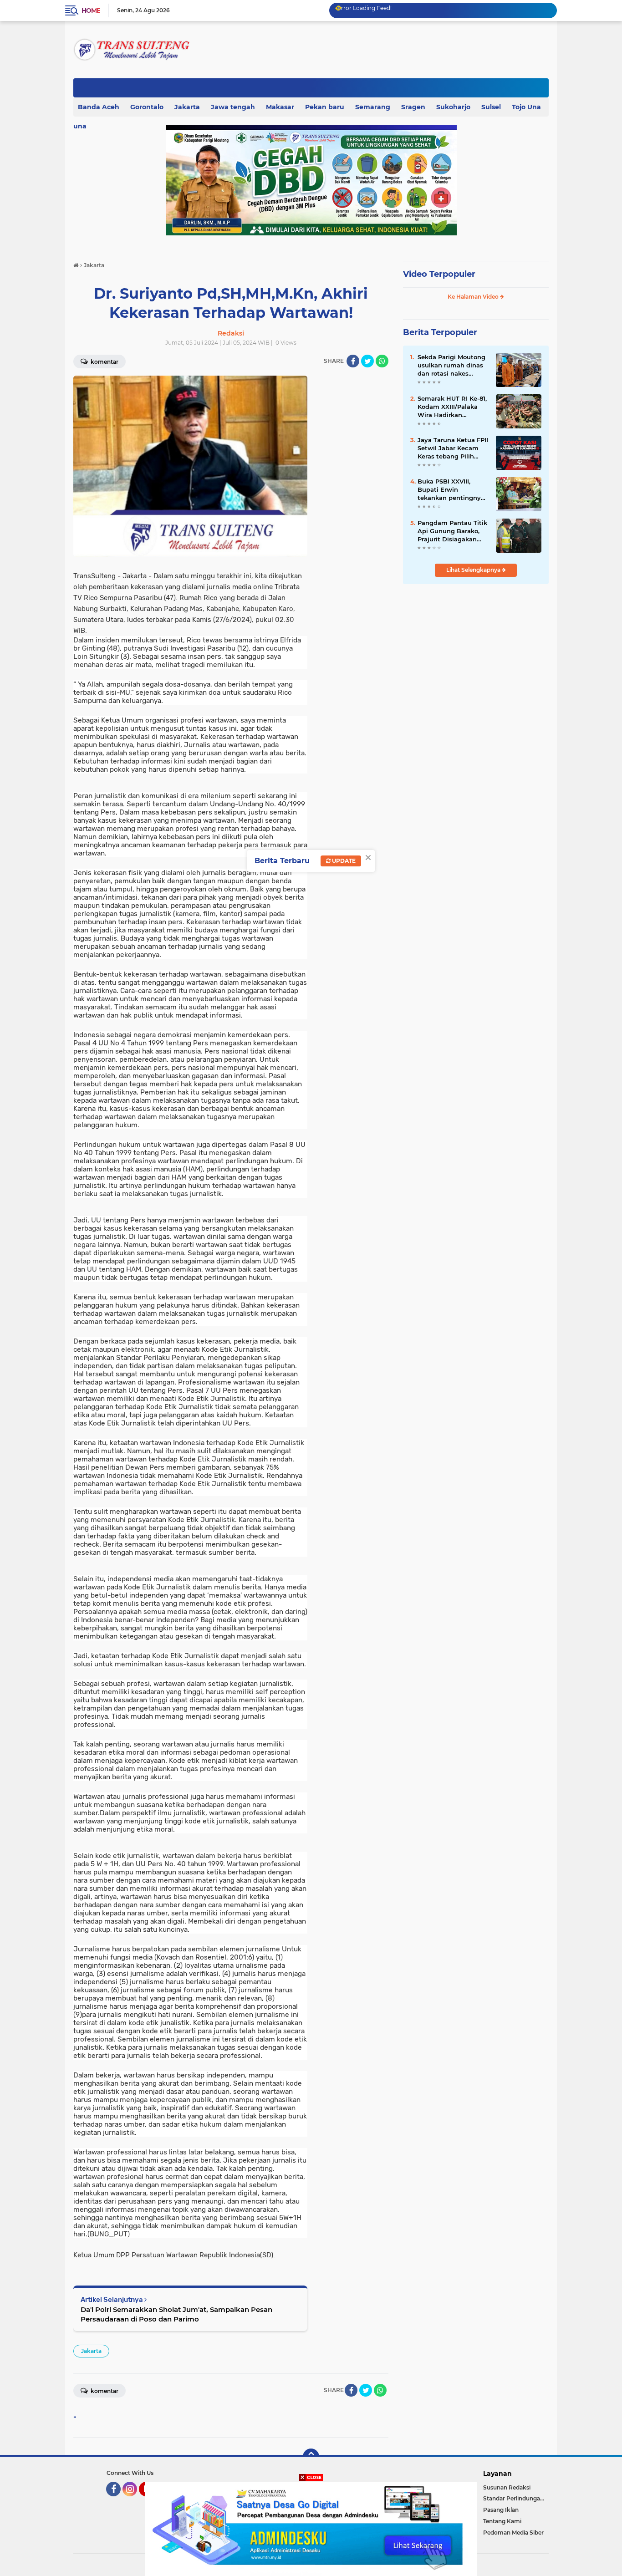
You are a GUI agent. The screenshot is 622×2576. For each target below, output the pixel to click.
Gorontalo (147, 107)
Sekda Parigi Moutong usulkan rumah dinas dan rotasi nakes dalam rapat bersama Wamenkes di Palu (451, 366)
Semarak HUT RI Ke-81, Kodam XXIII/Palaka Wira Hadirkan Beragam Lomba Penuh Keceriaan (452, 407)
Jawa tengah (233, 107)
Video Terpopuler (439, 274)
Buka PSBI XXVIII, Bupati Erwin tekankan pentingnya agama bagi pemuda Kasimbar (451, 490)
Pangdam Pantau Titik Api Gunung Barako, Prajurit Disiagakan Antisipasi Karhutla (452, 531)
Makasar (280, 107)
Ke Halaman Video (474, 297)
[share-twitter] (367, 361)
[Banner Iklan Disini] (311, 2528)
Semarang (373, 107)
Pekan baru (325, 107)
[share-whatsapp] (382, 361)
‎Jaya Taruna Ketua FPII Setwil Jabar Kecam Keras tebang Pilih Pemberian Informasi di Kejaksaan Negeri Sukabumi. (453, 448)
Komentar (104, 362)
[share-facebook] (353, 361)
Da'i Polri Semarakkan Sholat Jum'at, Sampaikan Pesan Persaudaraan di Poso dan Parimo (176, 2314)
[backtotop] (311, 2457)
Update (343, 861)
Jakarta (187, 107)
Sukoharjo (453, 107)
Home (91, 10)
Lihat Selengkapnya (474, 570)
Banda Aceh (99, 107)
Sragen (413, 107)
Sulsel (491, 107)
